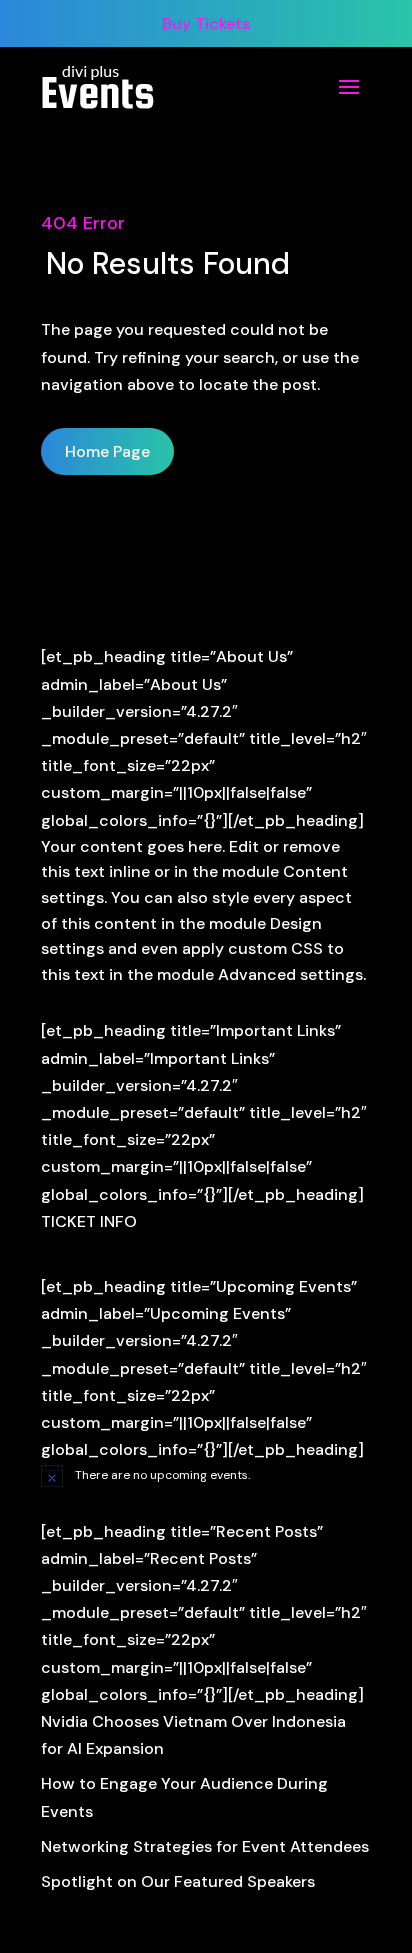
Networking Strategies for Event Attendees (205, 1846)
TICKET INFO (89, 1221)
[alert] (206, 1475)
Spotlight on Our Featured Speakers (178, 1881)
